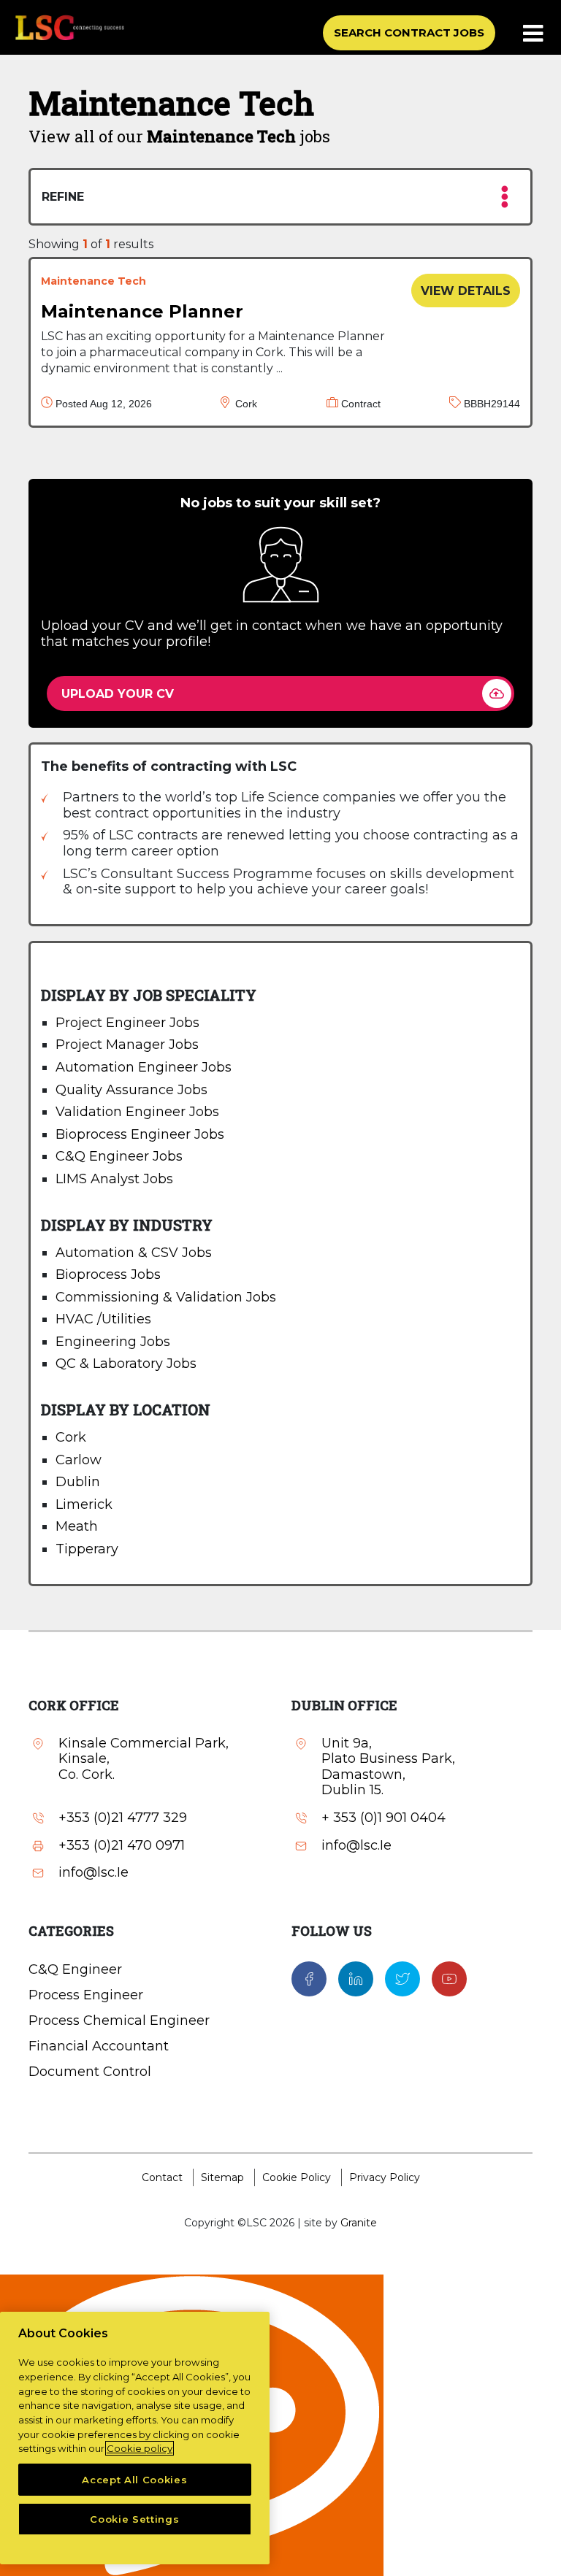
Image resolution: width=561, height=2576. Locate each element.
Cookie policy (140, 2448)
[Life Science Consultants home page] (69, 27)
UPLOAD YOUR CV (118, 694)
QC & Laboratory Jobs (126, 1364)
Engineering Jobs (113, 1342)
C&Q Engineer (75, 1969)
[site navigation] (534, 34)
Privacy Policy (385, 2177)
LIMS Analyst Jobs (114, 1179)
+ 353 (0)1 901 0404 (383, 1818)
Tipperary (87, 1549)
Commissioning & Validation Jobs (166, 1297)
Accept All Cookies (134, 2480)
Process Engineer (86, 1995)
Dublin (78, 1482)
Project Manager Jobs (127, 1045)
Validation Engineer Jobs (137, 1112)
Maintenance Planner (142, 311)
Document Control (90, 2072)
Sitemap (222, 2177)
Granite (359, 2223)
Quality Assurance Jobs (131, 1090)
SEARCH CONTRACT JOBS (409, 32)
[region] (135, 2438)
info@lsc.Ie (93, 1873)
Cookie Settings (134, 2519)
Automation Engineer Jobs (144, 1067)
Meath (77, 1526)
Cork (71, 1437)
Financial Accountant (99, 2046)
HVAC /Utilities (103, 1319)
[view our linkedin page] (356, 1978)
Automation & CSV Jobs (134, 1253)
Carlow (79, 1460)
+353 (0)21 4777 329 (123, 1818)
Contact (162, 2177)
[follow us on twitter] (402, 1978)
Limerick (84, 1504)
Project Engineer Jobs (127, 1023)
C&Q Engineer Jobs (119, 1156)
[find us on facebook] (309, 1978)
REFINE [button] (63, 197)
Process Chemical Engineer (119, 2021)
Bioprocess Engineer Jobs (140, 1134)
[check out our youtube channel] (449, 1978)
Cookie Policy (297, 2177)
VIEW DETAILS (466, 291)
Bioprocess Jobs (108, 1274)
